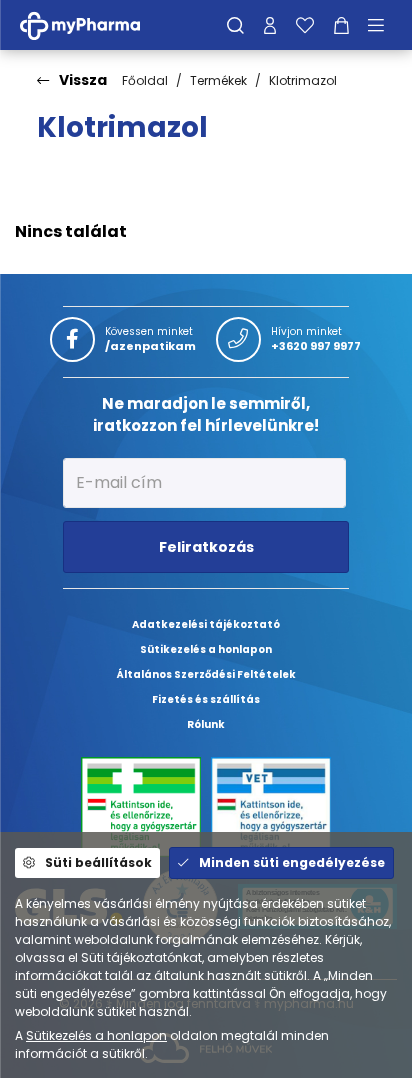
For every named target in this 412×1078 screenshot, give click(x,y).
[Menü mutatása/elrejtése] (383, 25)
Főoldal (145, 80)
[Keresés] (235, 25)
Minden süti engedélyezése (292, 862)
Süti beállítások (98, 862)
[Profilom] (270, 25)
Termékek (218, 80)
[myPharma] (95, 24)
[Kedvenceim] (305, 25)
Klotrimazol (303, 80)
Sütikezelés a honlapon (96, 1035)
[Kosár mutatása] (341, 25)
